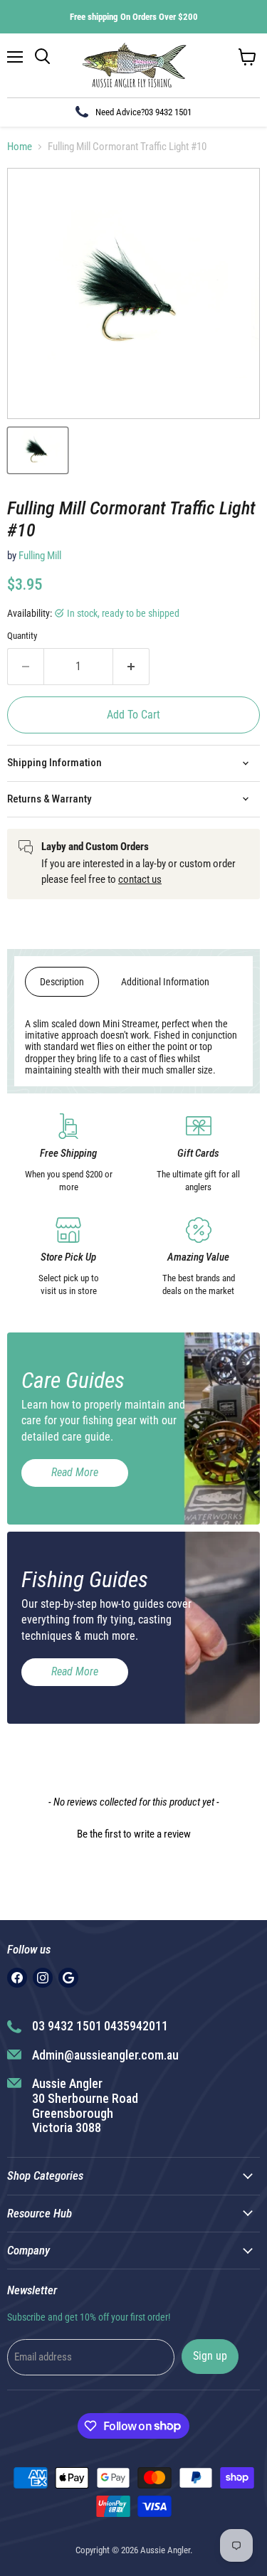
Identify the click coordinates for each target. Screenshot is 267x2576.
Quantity (22, 636)
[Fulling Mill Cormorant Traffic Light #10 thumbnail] (38, 450)
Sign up (210, 2356)
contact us (140, 879)
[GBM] (68, 1978)
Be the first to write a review (134, 1834)
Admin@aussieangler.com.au (105, 2055)
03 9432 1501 (168, 112)
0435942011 (136, 2026)
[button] (133, 1833)
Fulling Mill (40, 556)
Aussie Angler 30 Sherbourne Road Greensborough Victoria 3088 (85, 2105)
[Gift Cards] (199, 1154)
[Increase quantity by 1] (131, 667)
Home (20, 147)
